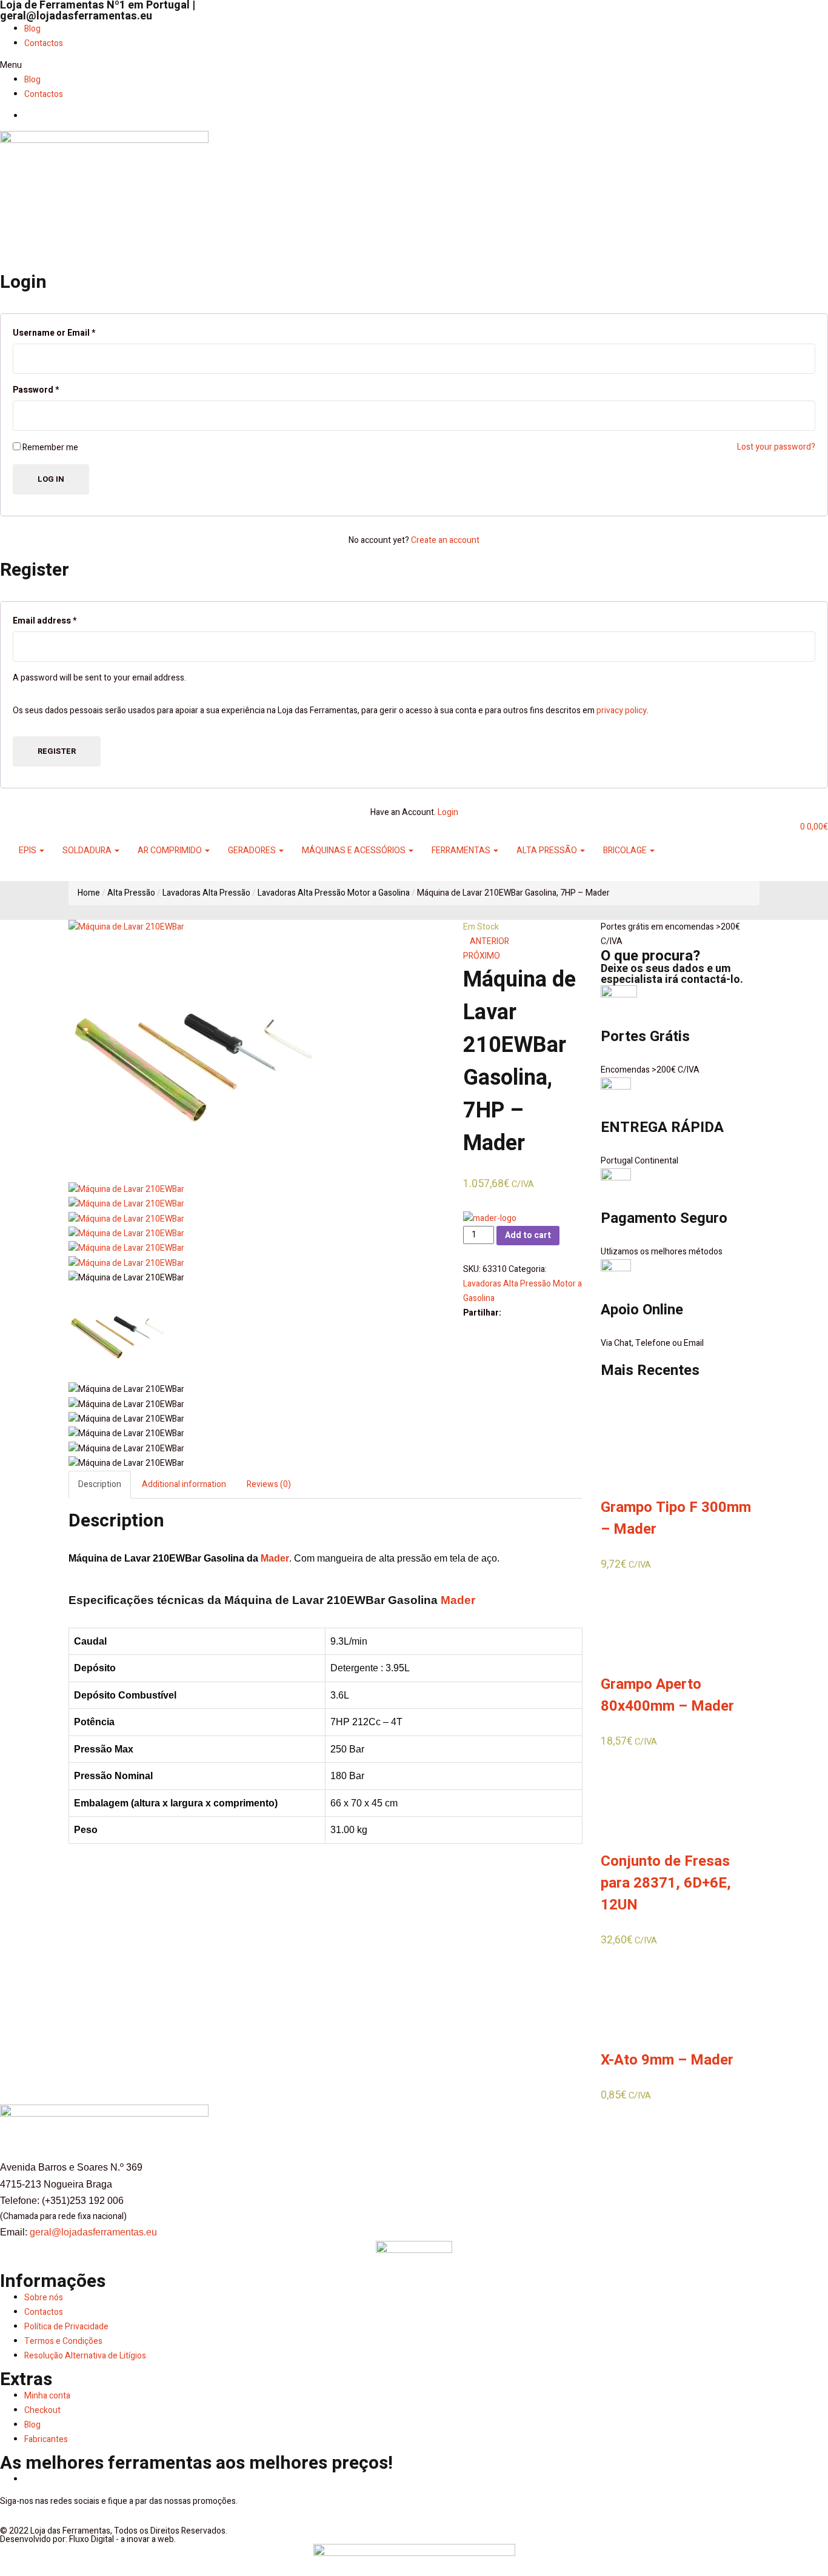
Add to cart (528, 1235)
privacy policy (622, 711)
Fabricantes (46, 2439)
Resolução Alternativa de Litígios (85, 2356)
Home (89, 893)
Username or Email (54, 333)
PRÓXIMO (482, 956)
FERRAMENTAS (462, 850)
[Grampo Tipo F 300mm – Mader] (646, 1442)
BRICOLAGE (626, 850)
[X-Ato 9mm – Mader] (646, 1995)
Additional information (184, 1484)
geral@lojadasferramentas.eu (76, 16)
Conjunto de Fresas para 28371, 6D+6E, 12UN (666, 1883)
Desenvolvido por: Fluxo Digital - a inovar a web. (88, 2539)
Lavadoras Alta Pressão (206, 893)
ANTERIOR (489, 941)
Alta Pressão (131, 893)
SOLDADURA (88, 850)
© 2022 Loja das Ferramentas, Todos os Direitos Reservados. (114, 2531)
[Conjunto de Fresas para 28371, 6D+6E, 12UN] (646, 1796)
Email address (45, 621)
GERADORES (253, 850)
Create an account (445, 540)
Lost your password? (776, 447)
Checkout (42, 2410)
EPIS (28, 850)
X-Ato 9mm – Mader (667, 2060)
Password (36, 390)
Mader (275, 1558)
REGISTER (57, 751)
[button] (414, 65)
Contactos (44, 43)
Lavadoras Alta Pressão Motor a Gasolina (334, 893)
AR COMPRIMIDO (171, 850)
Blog (32, 29)
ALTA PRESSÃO (548, 850)
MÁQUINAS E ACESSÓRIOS (355, 850)
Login (448, 812)
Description (100, 1484)
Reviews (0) (269, 1484)
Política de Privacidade (66, 2327)
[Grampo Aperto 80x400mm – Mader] (646, 1619)
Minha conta (47, 2396)
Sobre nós (44, 2298)
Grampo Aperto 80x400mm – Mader (667, 1695)
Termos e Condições (63, 2341)
